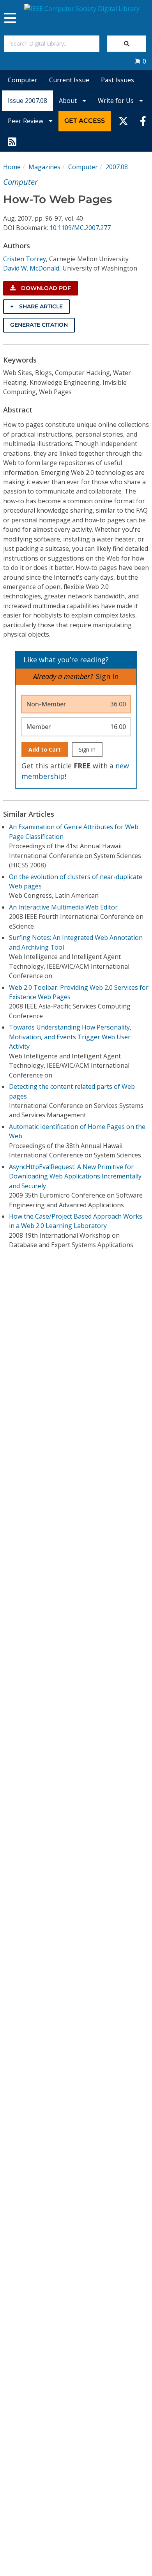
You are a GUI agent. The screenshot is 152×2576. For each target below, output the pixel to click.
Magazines (44, 167)
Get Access (85, 121)
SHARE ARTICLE (40, 306)
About (69, 101)
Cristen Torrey (25, 259)
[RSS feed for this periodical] (12, 142)
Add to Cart (45, 749)
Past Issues (118, 80)
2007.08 (117, 167)
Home (12, 167)
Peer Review (26, 121)
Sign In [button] (107, 676)
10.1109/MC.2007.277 (80, 228)
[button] (140, 61)
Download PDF (45, 288)
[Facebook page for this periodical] (143, 121)
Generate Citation (39, 325)
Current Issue (69, 80)
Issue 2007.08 (27, 101)
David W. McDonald (31, 268)
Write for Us (117, 101)
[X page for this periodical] (123, 121)
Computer (23, 80)
